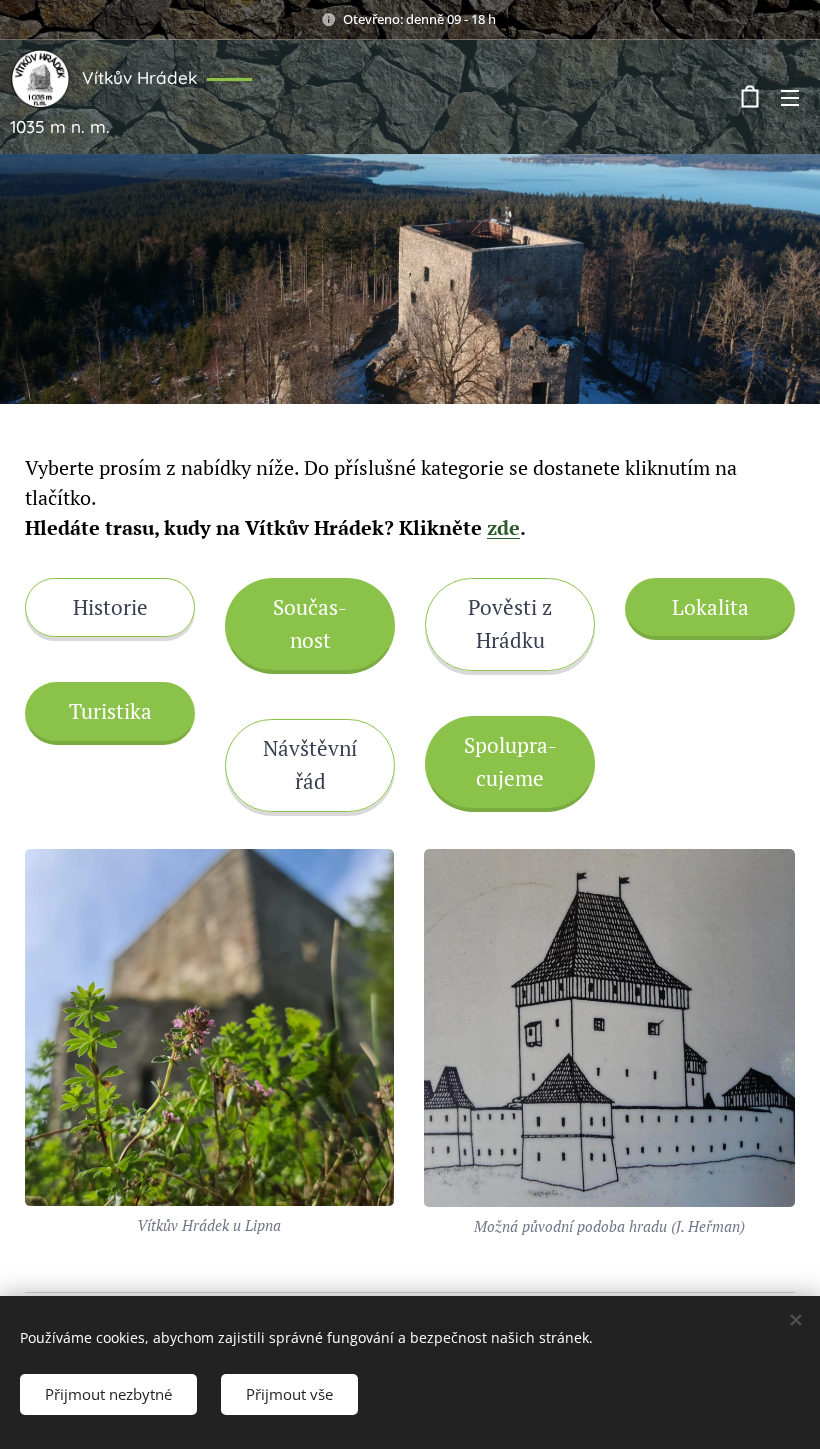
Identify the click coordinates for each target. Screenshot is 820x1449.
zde (503, 527)
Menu (790, 97)
